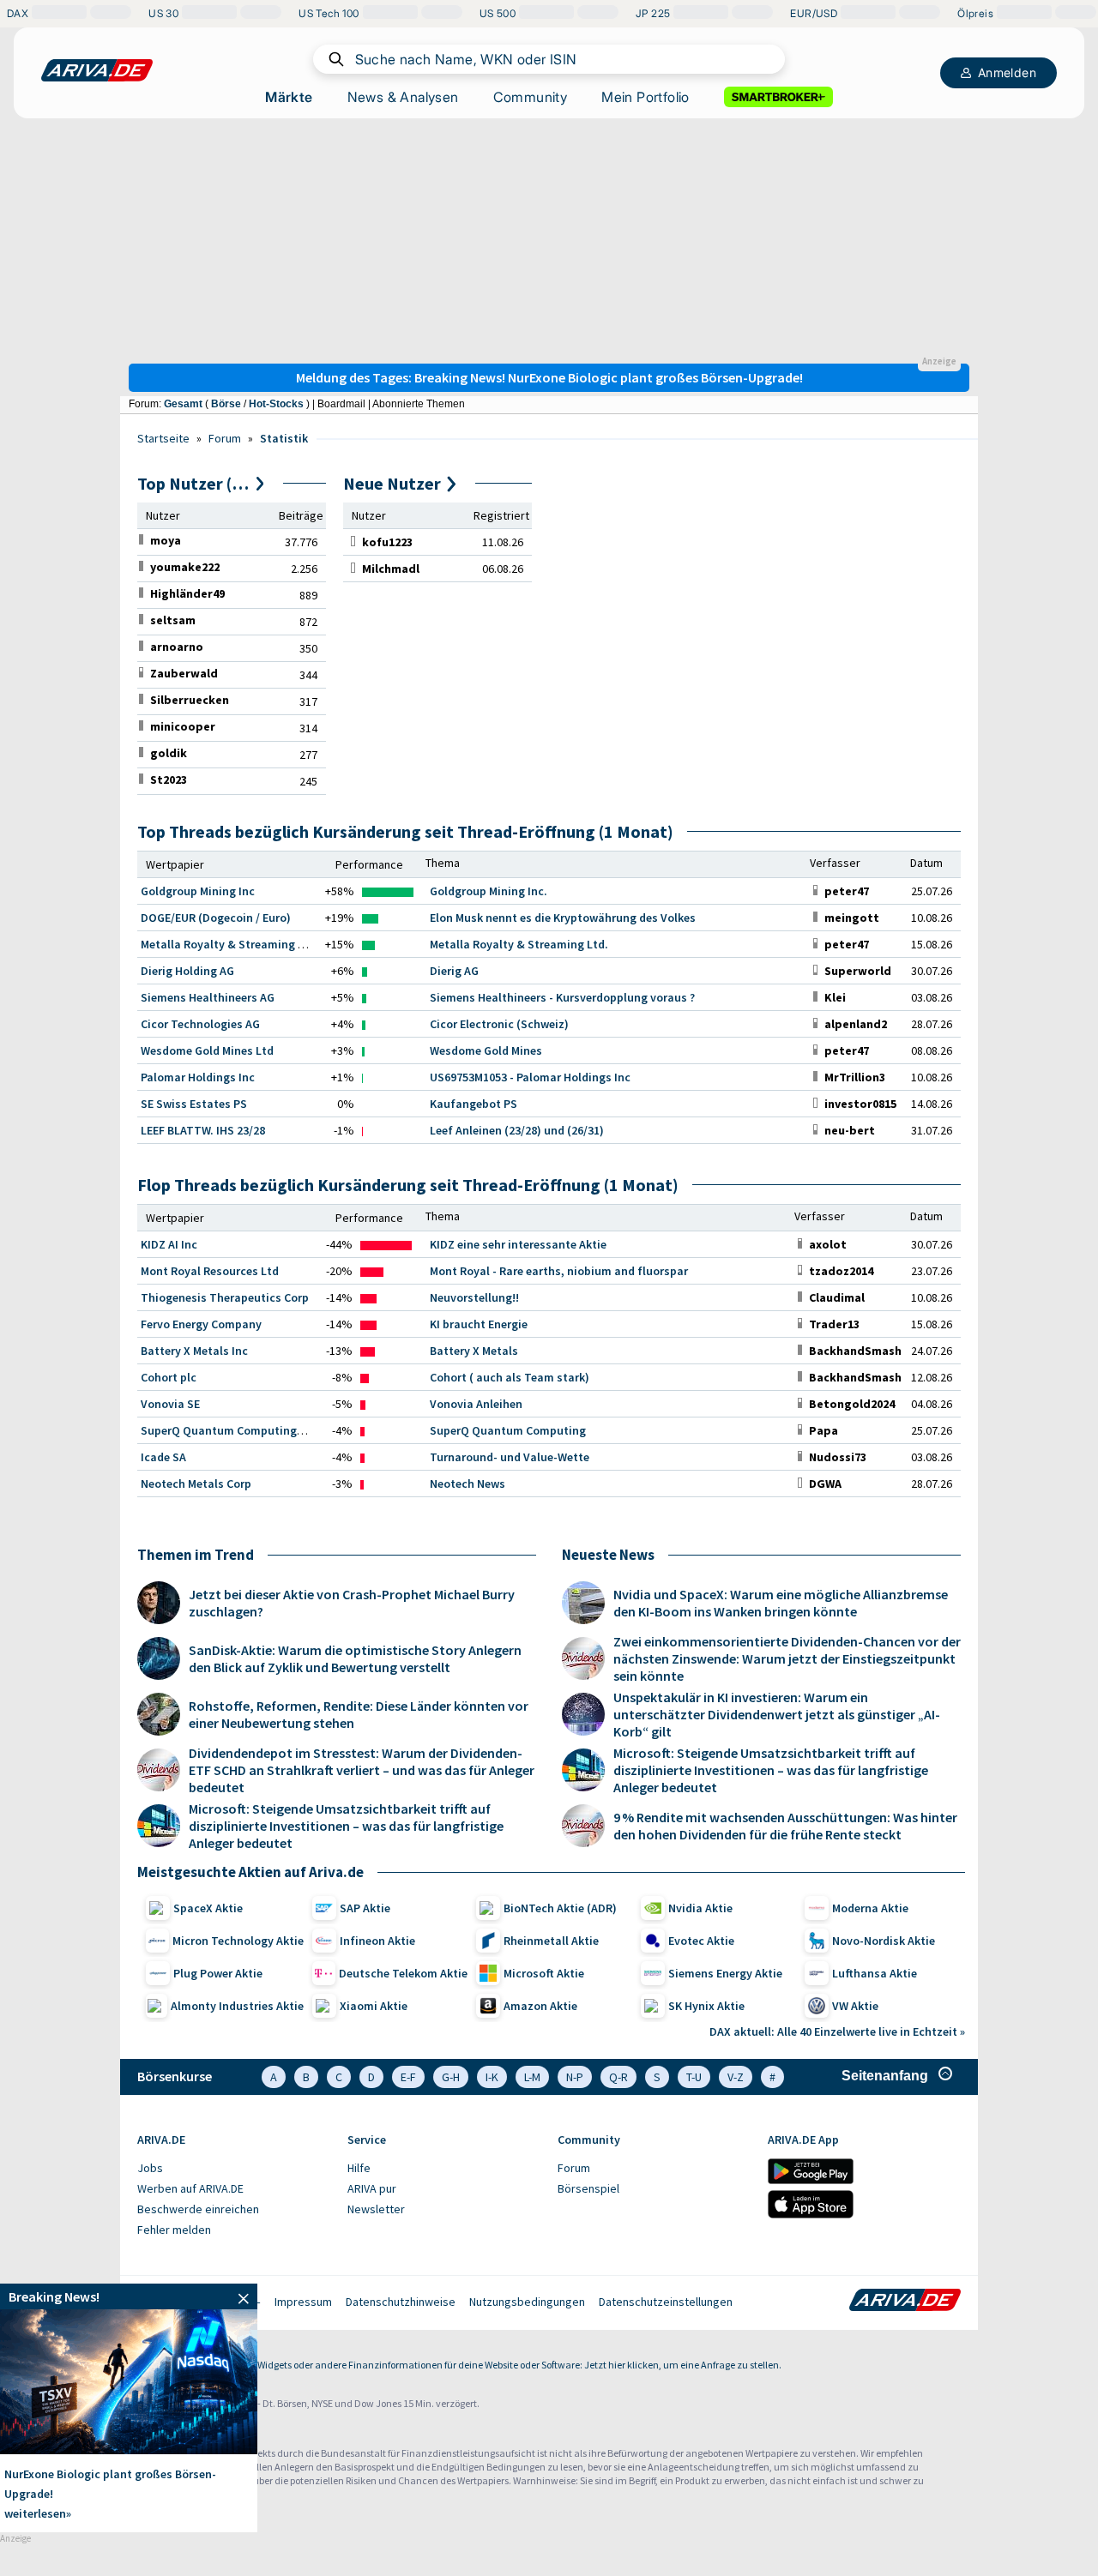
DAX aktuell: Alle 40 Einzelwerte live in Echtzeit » (837, 2031)
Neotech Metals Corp (196, 1484)
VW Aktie (855, 2006)
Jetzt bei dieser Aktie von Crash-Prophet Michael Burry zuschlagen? (352, 1603)
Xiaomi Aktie (374, 2006)
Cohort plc (169, 1377)
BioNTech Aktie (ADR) (560, 1908)
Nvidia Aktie (700, 1908)
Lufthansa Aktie (875, 1973)
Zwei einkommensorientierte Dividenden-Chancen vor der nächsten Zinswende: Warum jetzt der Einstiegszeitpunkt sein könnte (787, 1658)
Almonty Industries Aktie (237, 2006)
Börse (226, 404)
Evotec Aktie (701, 1941)
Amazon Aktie (540, 2006)
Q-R (618, 2077)
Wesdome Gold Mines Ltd (207, 1050)
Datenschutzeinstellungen (666, 2302)
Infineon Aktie (377, 1941)
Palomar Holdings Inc (198, 1077)
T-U (694, 2077)
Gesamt (183, 404)
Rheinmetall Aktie (551, 1941)
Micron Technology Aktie (238, 1941)
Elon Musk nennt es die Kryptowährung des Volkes (563, 918)
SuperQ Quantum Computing (508, 1430)
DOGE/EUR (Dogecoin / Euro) (216, 918)
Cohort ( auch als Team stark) (510, 1377)
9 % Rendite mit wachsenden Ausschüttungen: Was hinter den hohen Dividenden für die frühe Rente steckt (785, 1826)
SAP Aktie (365, 1908)
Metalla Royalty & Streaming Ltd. (519, 944)
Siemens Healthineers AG (208, 997)
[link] (166, 540)
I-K (492, 2077)
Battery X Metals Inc (194, 1351)
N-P (575, 2077)
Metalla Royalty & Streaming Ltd (228, 944)
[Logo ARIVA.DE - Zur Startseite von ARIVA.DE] (905, 2302)
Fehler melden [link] (174, 2230)
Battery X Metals (474, 1351)
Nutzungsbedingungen (527, 2302)
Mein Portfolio (646, 97)
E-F (408, 2077)
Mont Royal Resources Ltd (210, 1271)
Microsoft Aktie (544, 1973)
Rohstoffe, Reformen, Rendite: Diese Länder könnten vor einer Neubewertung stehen (359, 1714)
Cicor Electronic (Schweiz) (499, 1024)
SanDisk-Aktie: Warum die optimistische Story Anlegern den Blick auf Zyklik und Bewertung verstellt (355, 1658)
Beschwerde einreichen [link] (198, 2209)
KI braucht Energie (479, 1324)
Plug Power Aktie (218, 1973)
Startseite (163, 438)
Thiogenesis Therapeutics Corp (225, 1297)
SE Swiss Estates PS (194, 1104)
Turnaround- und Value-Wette (510, 1457)
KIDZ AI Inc (169, 1244)
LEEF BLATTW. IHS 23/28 (203, 1130)
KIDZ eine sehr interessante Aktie (518, 1244)
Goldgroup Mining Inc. (489, 891)
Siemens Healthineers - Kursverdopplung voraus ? (562, 997)
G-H (451, 2077)
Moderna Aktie (870, 1908)
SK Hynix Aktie (706, 2006)
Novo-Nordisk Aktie (884, 1941)
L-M (532, 2077)
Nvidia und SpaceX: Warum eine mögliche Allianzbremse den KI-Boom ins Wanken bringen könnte (781, 1603)
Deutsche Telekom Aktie (403, 1973)
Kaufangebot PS (474, 1104)
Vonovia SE (170, 1404)
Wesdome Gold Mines (486, 1050)
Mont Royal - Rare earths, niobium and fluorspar (559, 1271)
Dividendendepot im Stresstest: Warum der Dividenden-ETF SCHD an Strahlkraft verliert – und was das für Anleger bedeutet (362, 1770)
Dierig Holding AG (187, 971)
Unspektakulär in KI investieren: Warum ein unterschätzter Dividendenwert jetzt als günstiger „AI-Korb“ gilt (777, 1714)
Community (531, 97)
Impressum (303, 2302)
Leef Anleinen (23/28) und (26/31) (517, 1130)
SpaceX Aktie (208, 1908)
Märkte (289, 97)
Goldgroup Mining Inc (198, 891)
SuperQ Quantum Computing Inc (228, 1430)
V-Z (736, 2077)
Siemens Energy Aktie (725, 1973)
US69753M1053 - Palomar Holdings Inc (530, 1077)
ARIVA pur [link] (372, 2188)
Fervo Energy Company (201, 1324)
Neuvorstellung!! (474, 1297)
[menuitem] (234, 2169)
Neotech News (468, 1484)
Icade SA (163, 1457)
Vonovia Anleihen (476, 1404)
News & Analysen (403, 97)
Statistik (284, 438)
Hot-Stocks (276, 404)
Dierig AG (454, 971)
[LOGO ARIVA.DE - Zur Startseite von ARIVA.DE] (97, 70)
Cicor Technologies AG (200, 1024)
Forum (225, 438)
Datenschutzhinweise (401, 2302)
